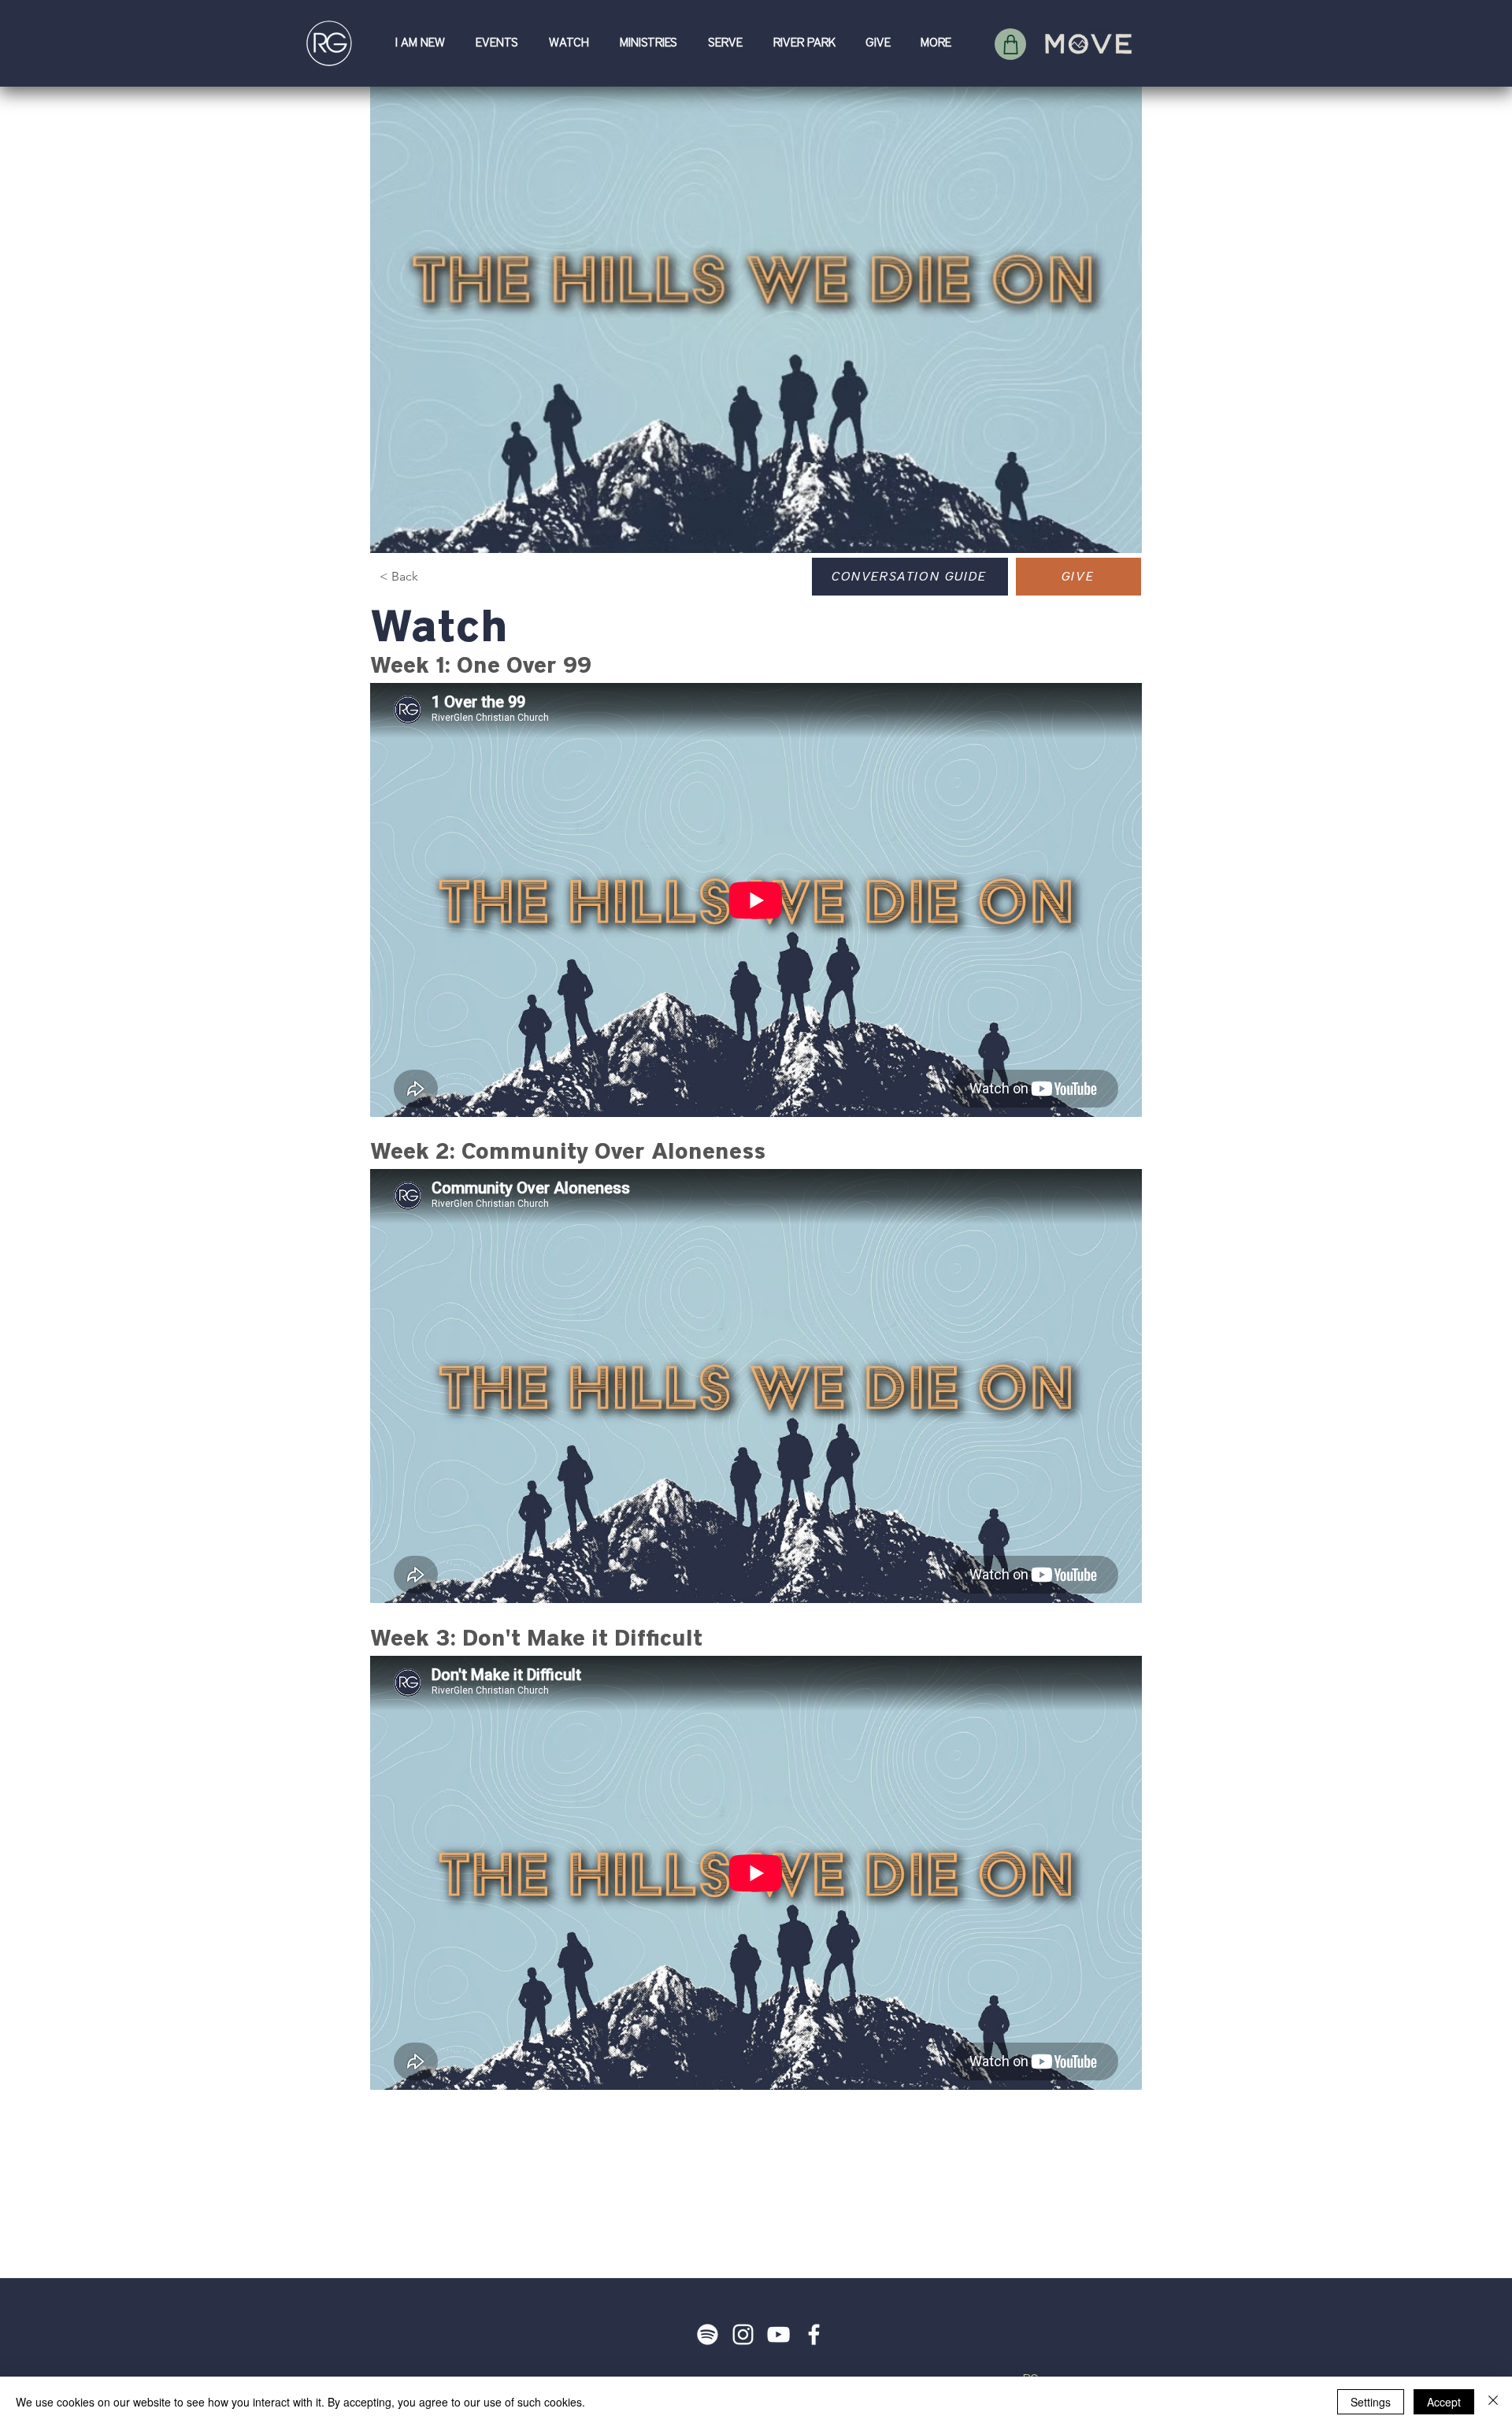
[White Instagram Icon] (743, 2334)
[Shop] (1010, 44)
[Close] (1493, 2402)
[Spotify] (708, 2334)
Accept (1444, 2402)
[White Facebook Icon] (814, 2334)
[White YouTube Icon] (778, 2334)
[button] (424, 43)
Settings (1371, 2402)
